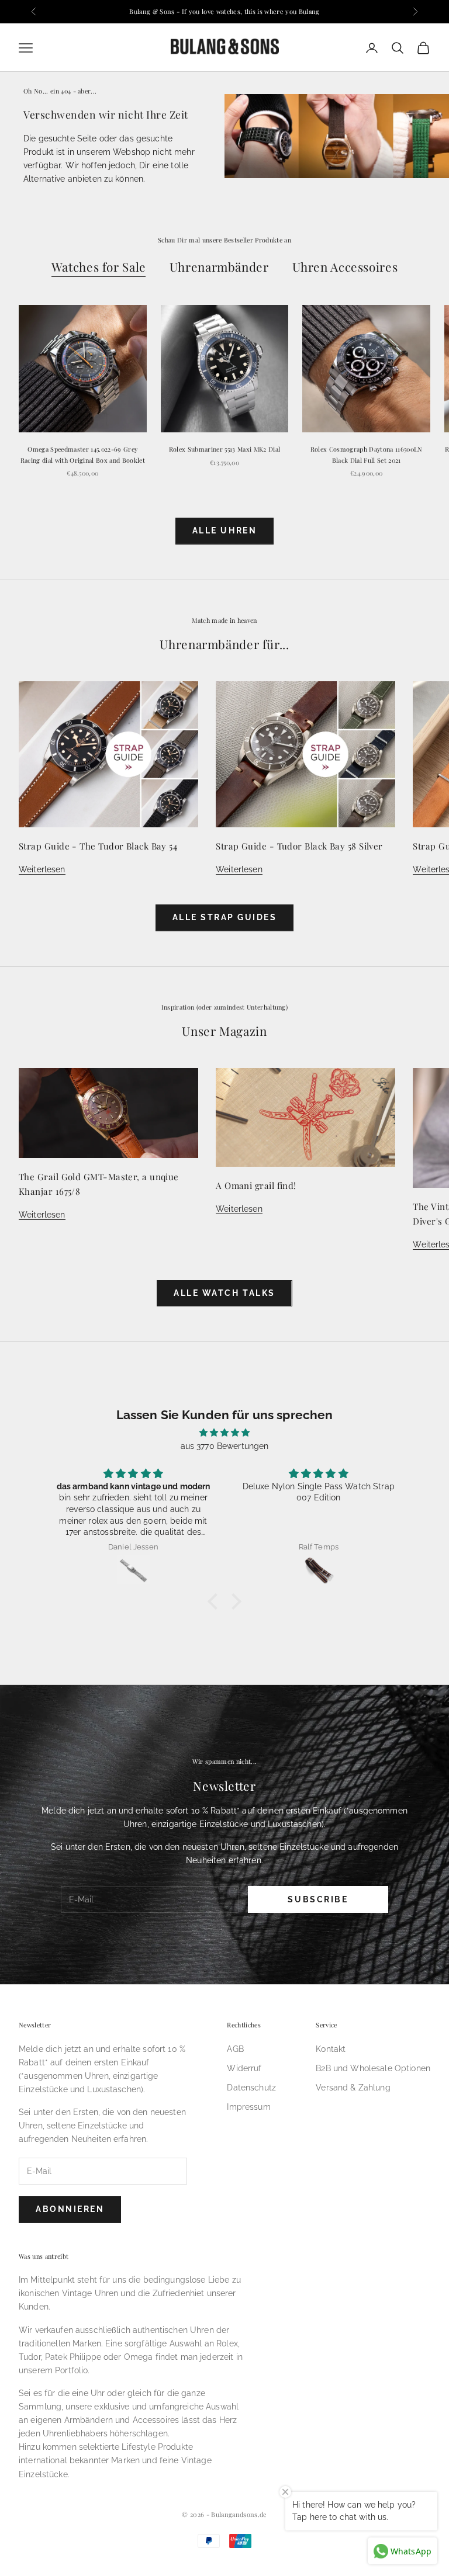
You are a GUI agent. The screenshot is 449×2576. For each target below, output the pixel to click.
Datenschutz (251, 2088)
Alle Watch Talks (224, 1293)
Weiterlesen (42, 869)
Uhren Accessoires (345, 267)
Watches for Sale (99, 267)
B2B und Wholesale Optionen (373, 2068)
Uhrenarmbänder (219, 267)
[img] (224, 1433)
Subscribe (318, 1899)
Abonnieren (70, 2209)
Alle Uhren (224, 531)
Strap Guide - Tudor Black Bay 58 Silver (299, 846)
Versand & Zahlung (353, 2088)
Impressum (248, 2107)
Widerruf (244, 2068)
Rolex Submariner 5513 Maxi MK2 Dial (224, 449)
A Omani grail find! (256, 1185)
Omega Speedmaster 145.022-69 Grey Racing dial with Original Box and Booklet (83, 454)
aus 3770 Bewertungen (225, 1446)
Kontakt (331, 2049)
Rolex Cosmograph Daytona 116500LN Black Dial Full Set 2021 (367, 454)
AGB (235, 2049)
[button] (216, 1601)
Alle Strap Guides (225, 917)
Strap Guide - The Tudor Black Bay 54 (98, 846)
